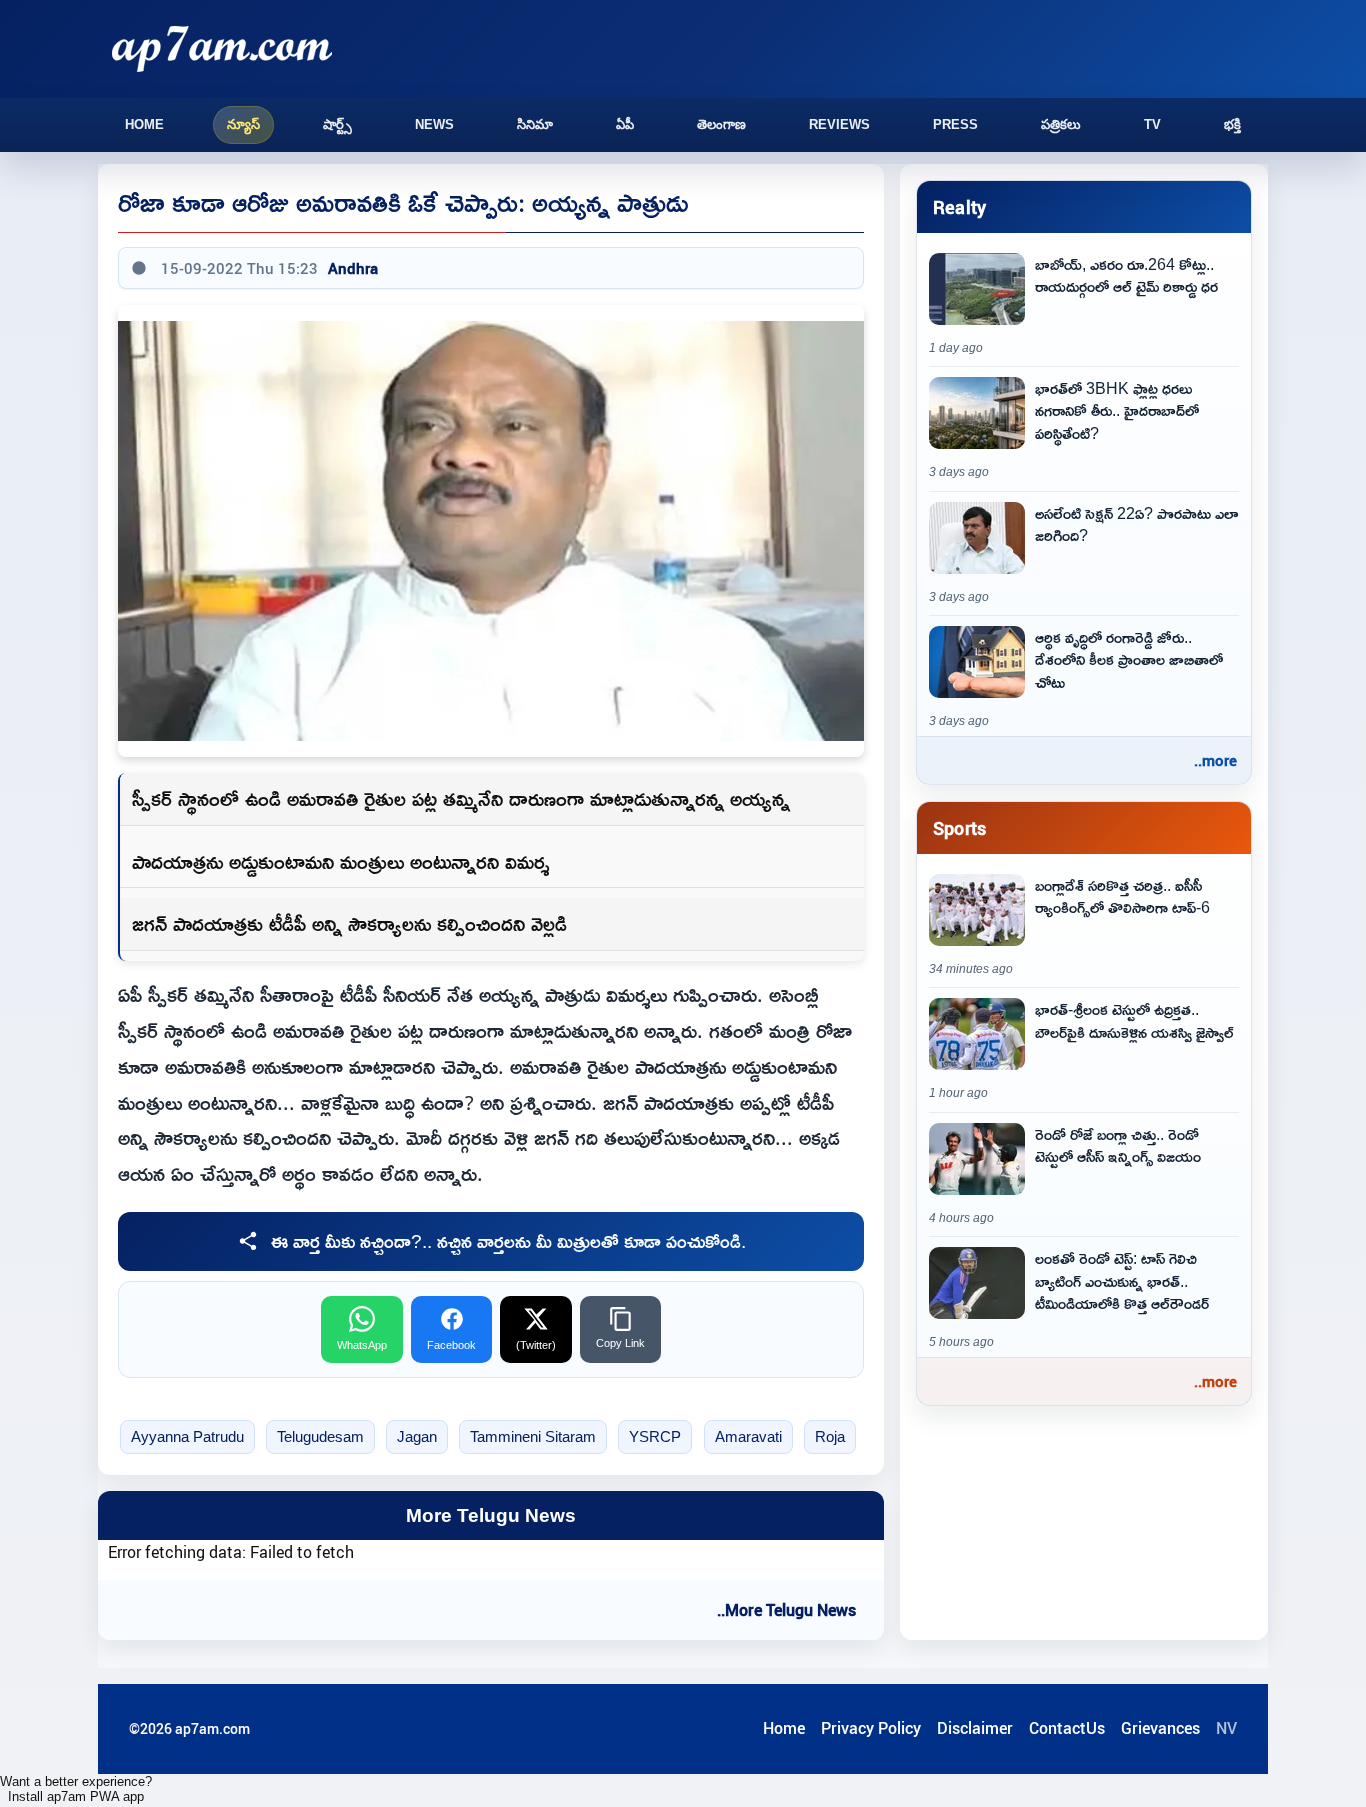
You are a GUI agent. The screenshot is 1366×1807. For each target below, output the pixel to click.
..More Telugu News (786, 1610)
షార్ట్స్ (337, 124)
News (434, 124)
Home (144, 124)
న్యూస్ (243, 124)
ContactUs (1067, 1728)
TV (1152, 124)
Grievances (1160, 1728)
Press (955, 124)
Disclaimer (975, 1728)
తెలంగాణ (721, 124)
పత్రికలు (1061, 124)
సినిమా (535, 124)
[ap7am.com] (222, 48)
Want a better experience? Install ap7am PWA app (76, 1789)
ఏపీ (625, 124)
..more (1215, 760)
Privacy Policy (871, 1728)
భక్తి (1232, 124)
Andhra (353, 268)
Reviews (839, 124)
